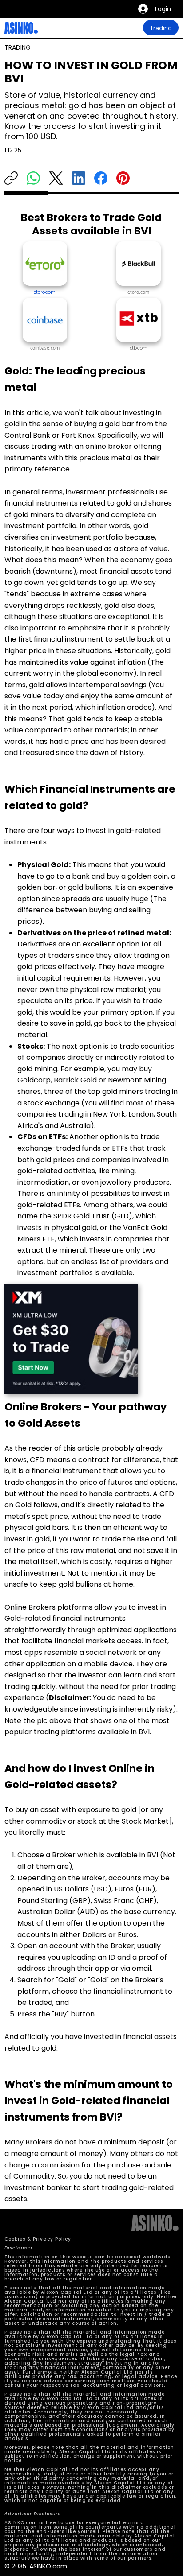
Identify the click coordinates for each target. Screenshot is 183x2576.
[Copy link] (11, 178)
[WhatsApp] (33, 178)
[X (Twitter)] (56, 178)
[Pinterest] (123, 178)
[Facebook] (101, 178)
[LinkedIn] (79, 178)
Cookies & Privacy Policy (38, 2239)
